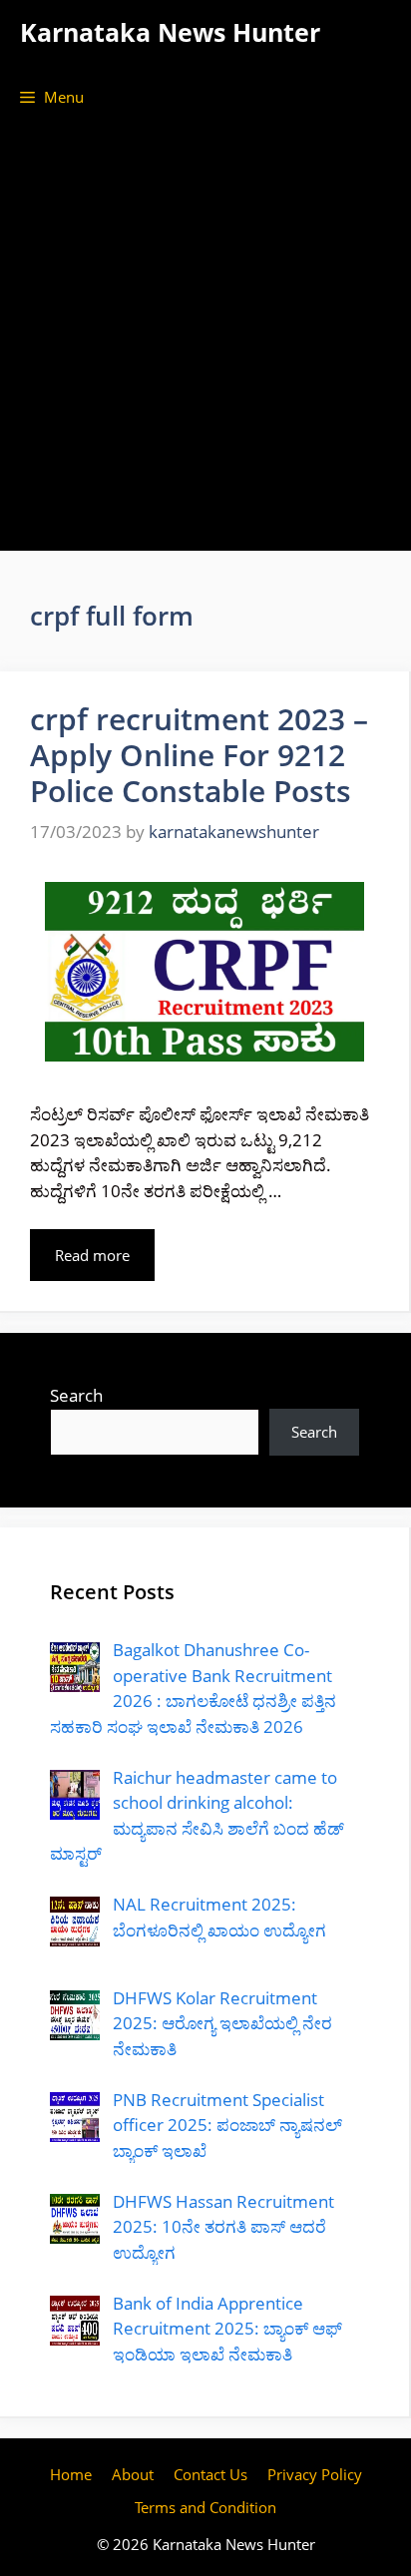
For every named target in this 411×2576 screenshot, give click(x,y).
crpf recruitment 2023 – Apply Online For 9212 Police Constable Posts (199, 755)
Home (71, 2474)
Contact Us (210, 2474)
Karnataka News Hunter (170, 32)
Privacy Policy (315, 2474)
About (133, 2474)
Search (76, 1395)
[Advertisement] (205, 345)
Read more (92, 1255)
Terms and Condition (205, 2507)
